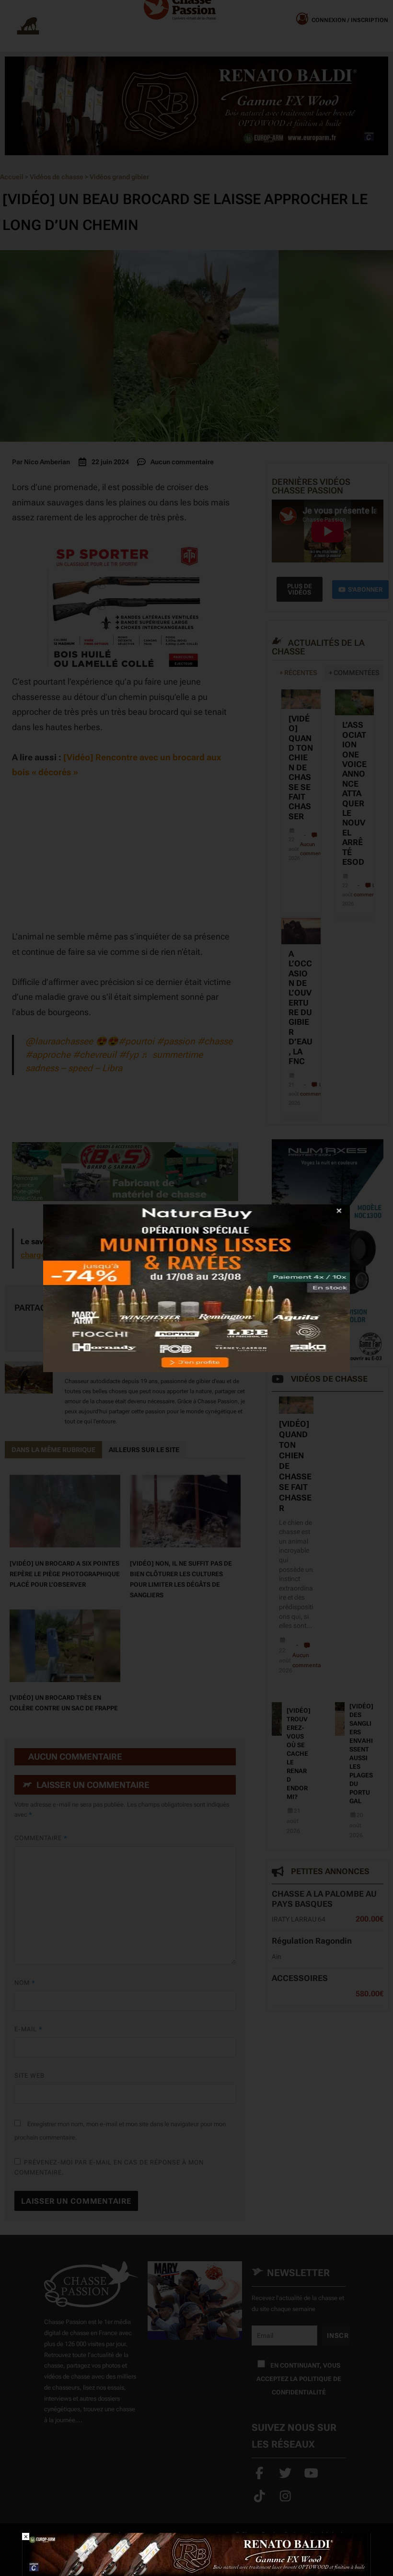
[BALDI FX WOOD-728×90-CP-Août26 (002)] (196, 2554)
